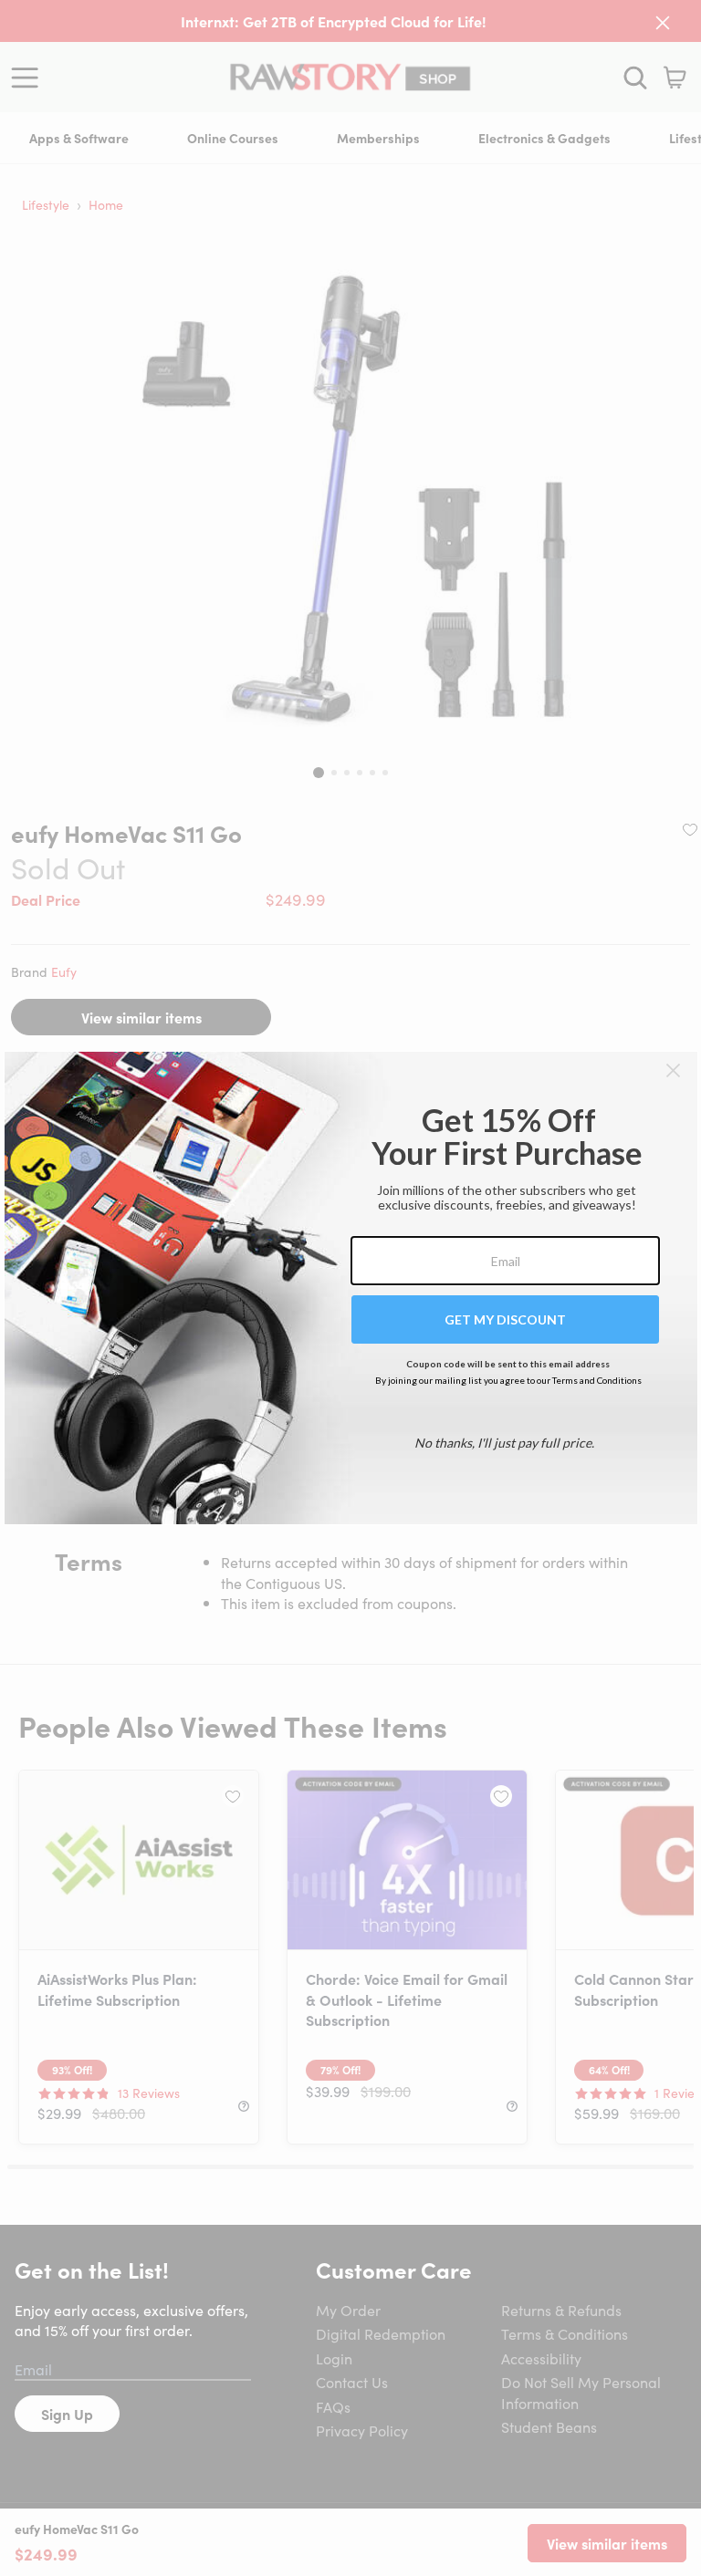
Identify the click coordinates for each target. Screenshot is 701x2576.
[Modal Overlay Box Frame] (351, 1288)
